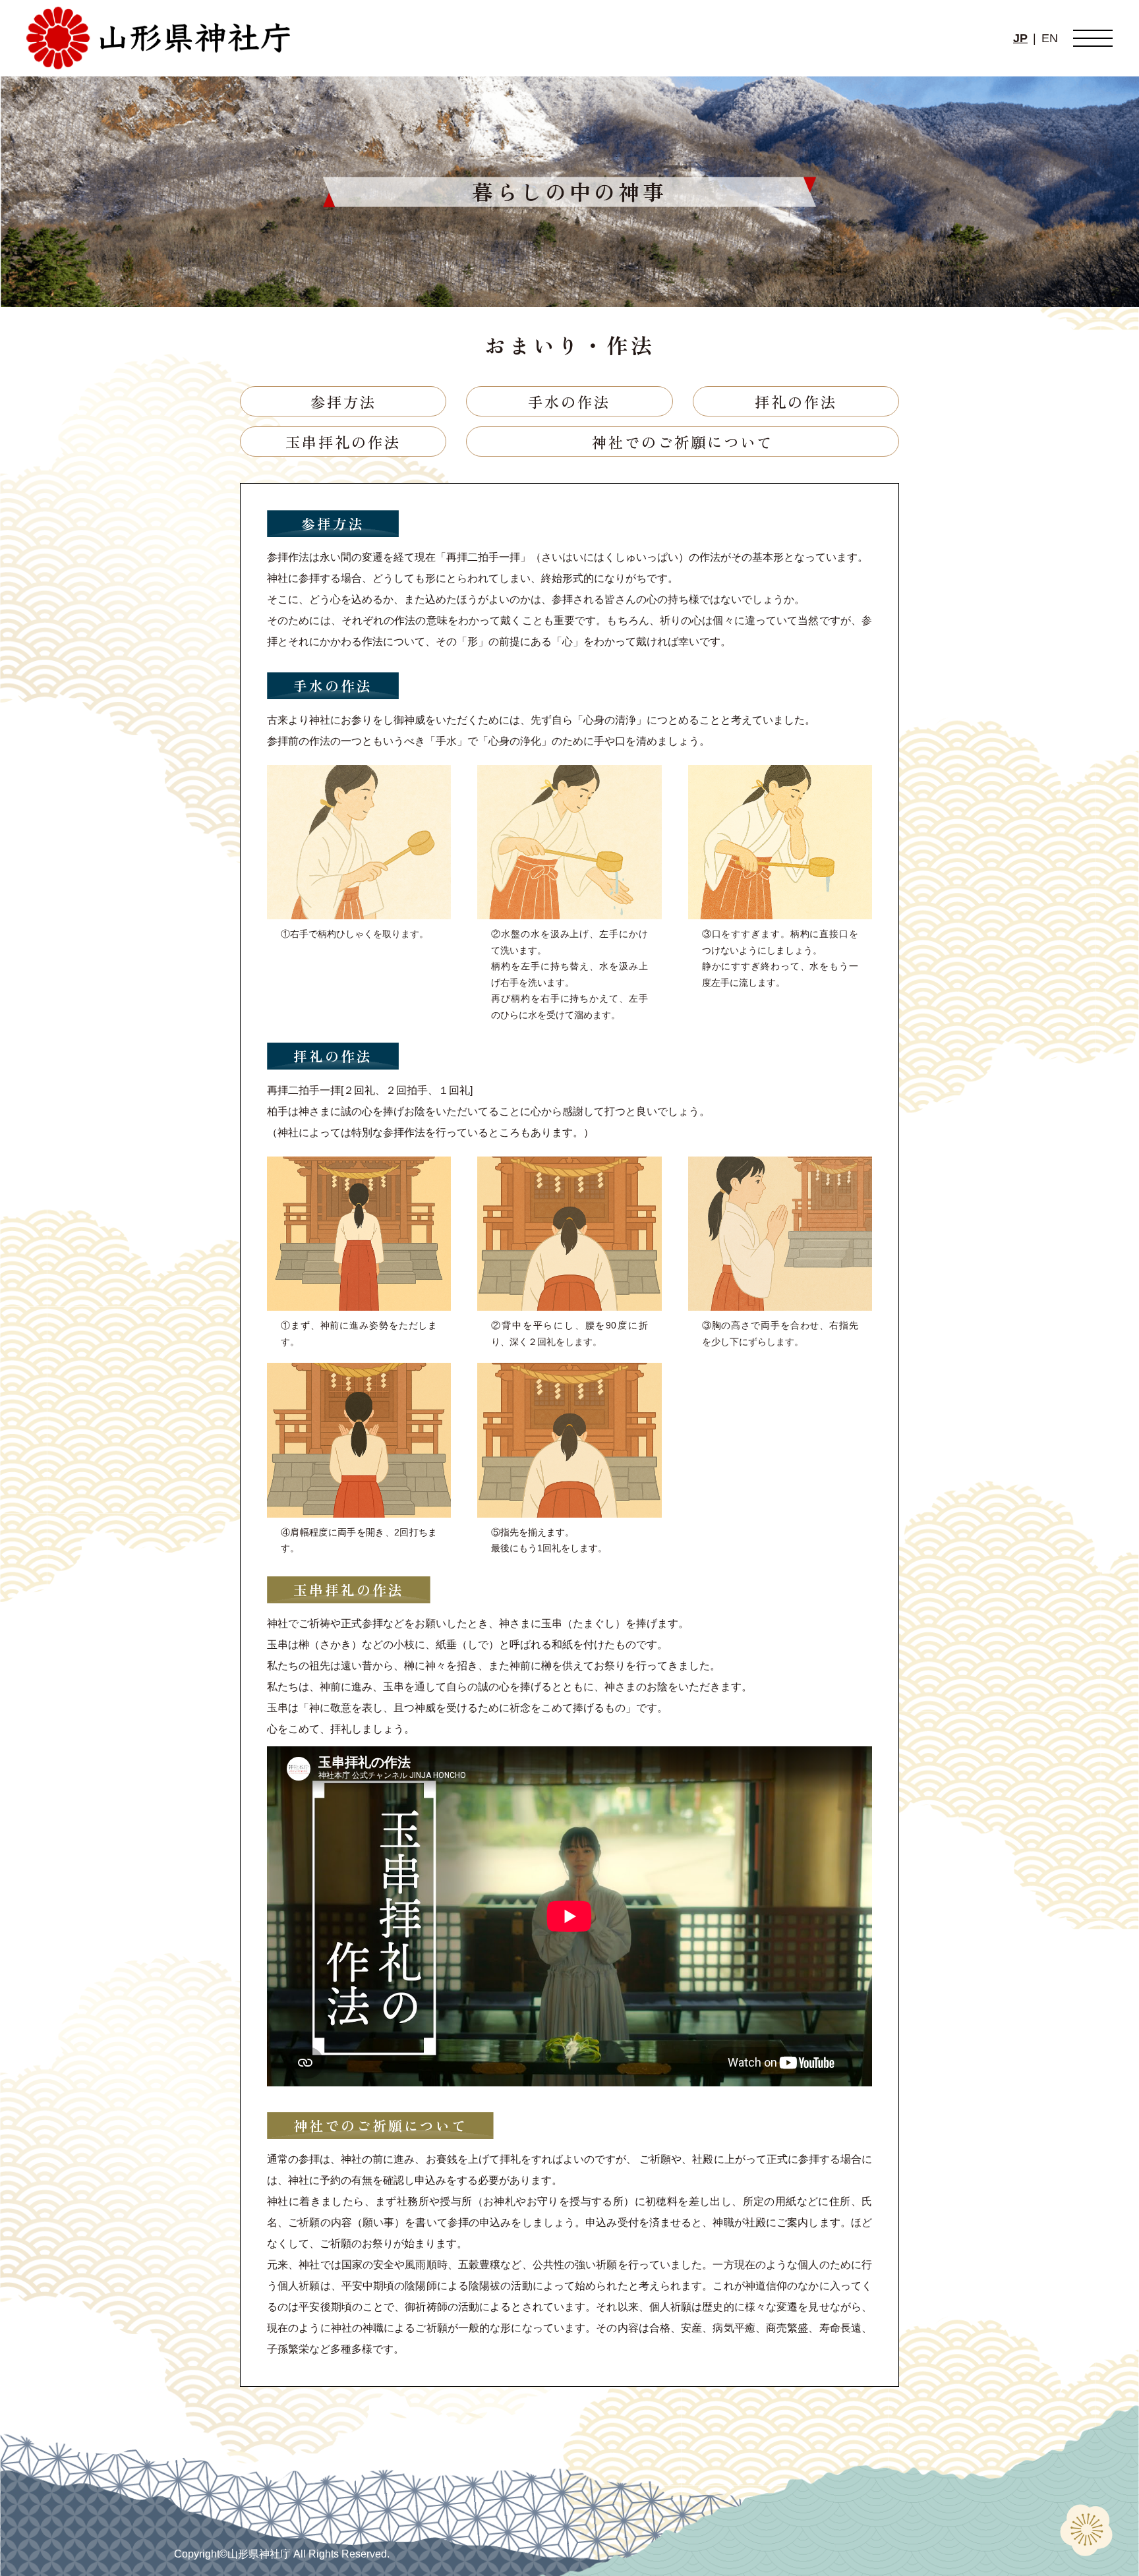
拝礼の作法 (796, 401)
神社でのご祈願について (683, 442)
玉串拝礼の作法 (343, 442)
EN (1050, 38)
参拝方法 (343, 401)
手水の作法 (569, 401)
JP (1020, 38)
